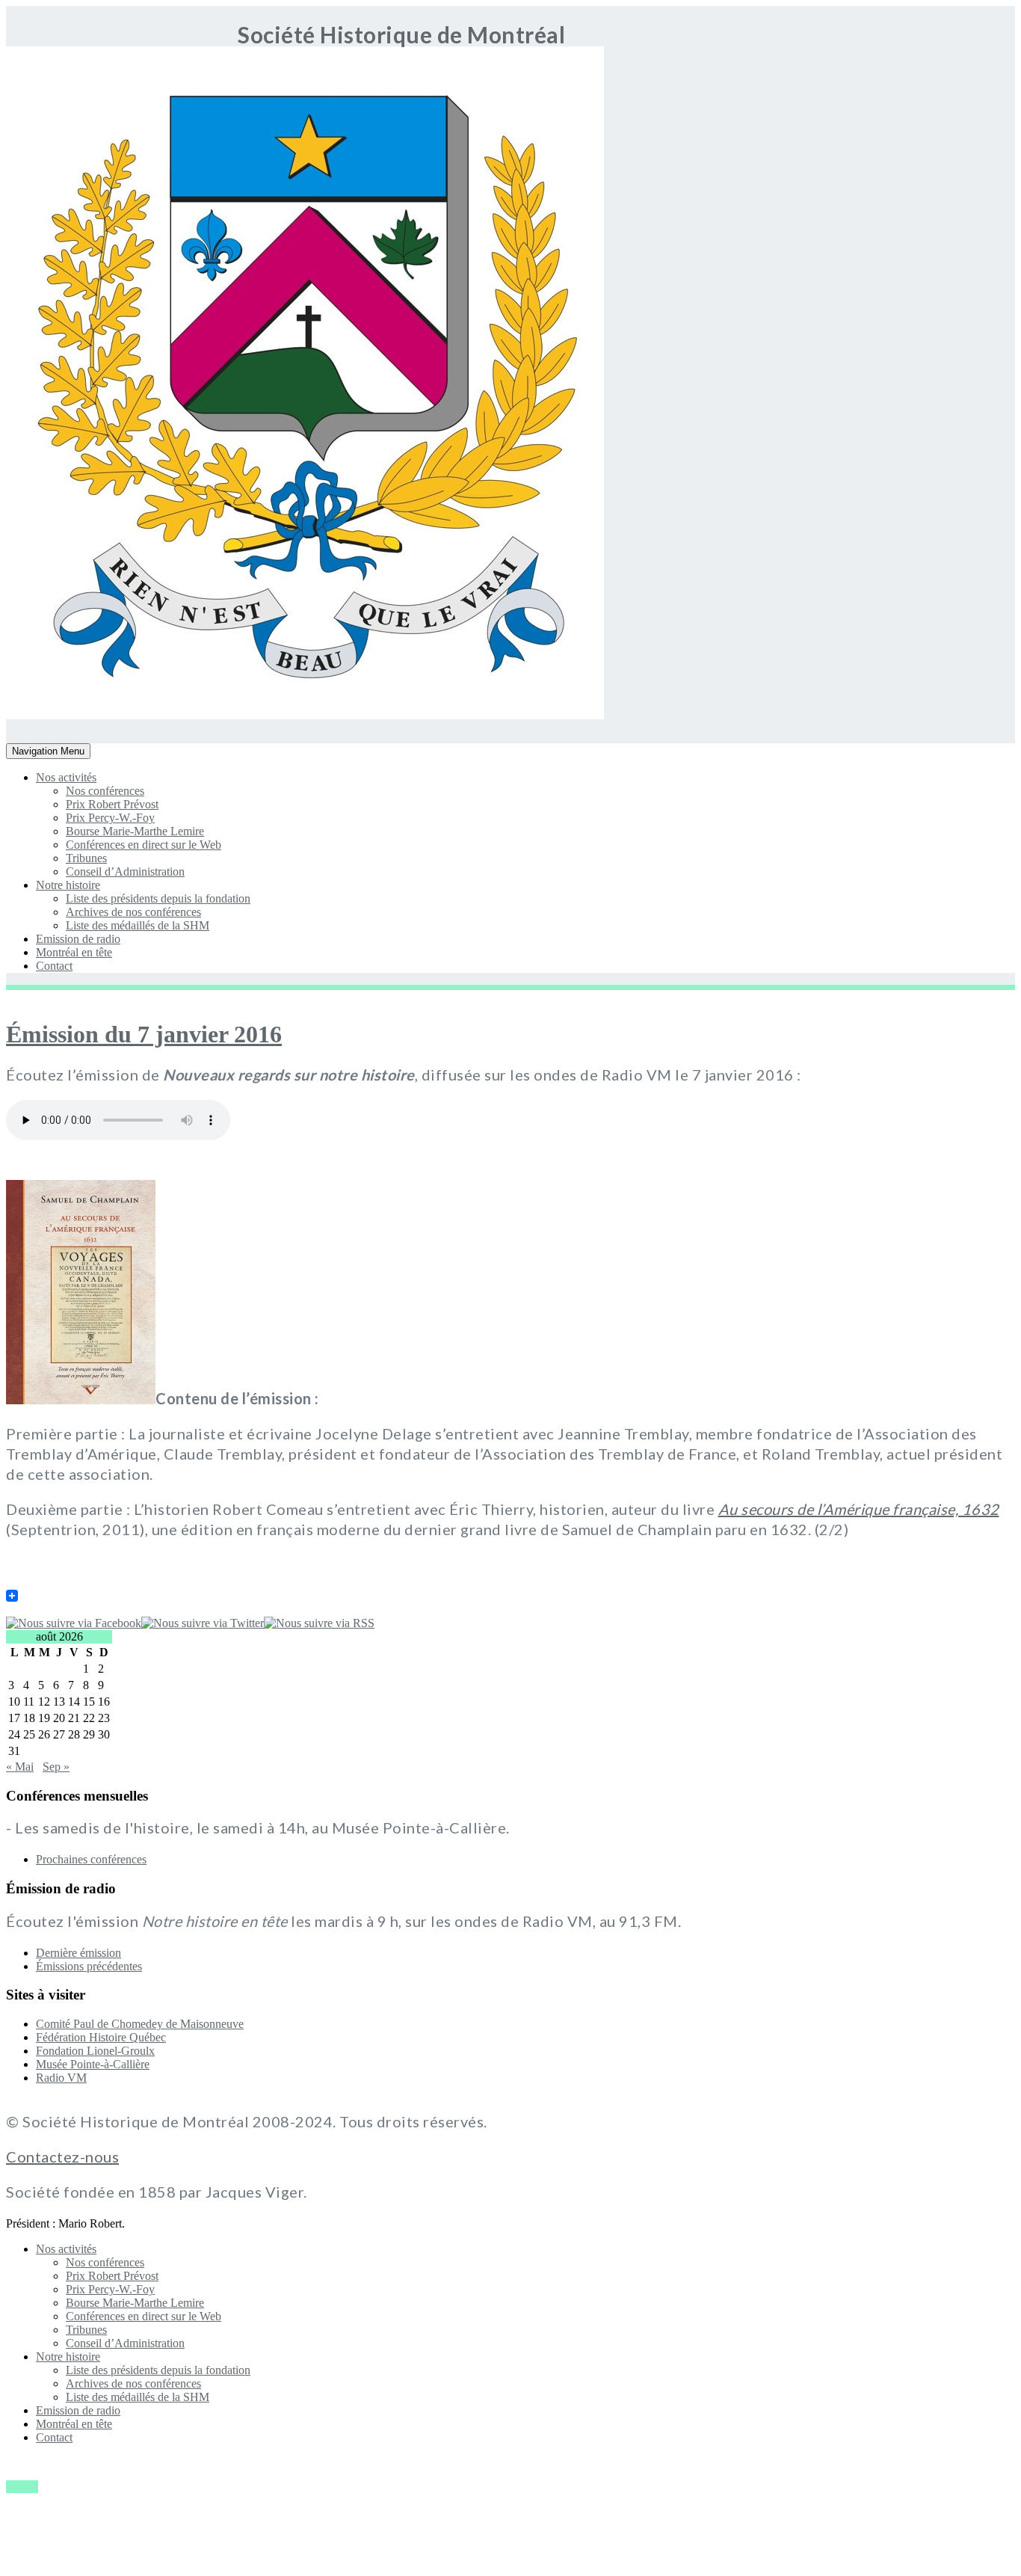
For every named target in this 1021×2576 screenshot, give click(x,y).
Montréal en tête (74, 952)
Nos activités (66, 777)
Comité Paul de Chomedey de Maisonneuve (140, 2024)
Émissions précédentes (89, 1966)
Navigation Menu (48, 752)
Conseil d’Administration (125, 872)
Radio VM (61, 2078)
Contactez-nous (62, 2157)
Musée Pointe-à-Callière (93, 2064)
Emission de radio (78, 939)
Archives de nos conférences (133, 912)
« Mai (20, 1767)
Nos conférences (105, 791)
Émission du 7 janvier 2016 (144, 1034)
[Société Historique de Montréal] (50, 715)
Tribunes (86, 858)
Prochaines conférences (91, 1859)
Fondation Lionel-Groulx (95, 2051)
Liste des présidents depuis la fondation (158, 898)
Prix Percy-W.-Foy (110, 818)
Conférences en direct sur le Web (144, 845)
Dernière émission (78, 1953)
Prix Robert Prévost (112, 804)
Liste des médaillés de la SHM (138, 925)
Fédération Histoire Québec (101, 2037)
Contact (54, 966)
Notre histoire (68, 885)
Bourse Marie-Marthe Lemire (135, 831)
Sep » (56, 1767)
